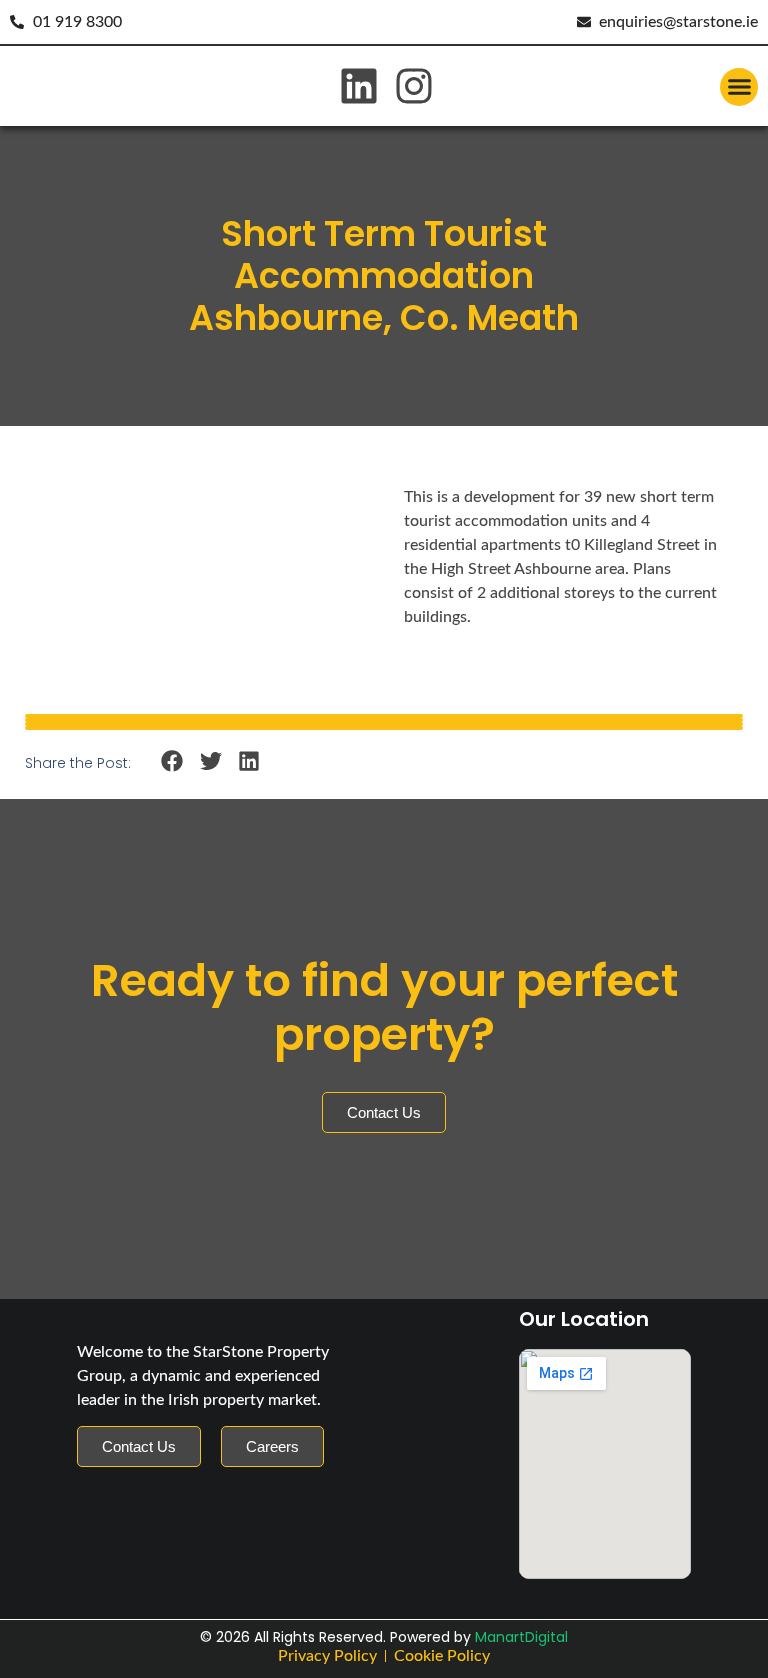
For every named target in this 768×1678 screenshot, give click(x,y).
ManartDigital (521, 1637)
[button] (739, 87)
